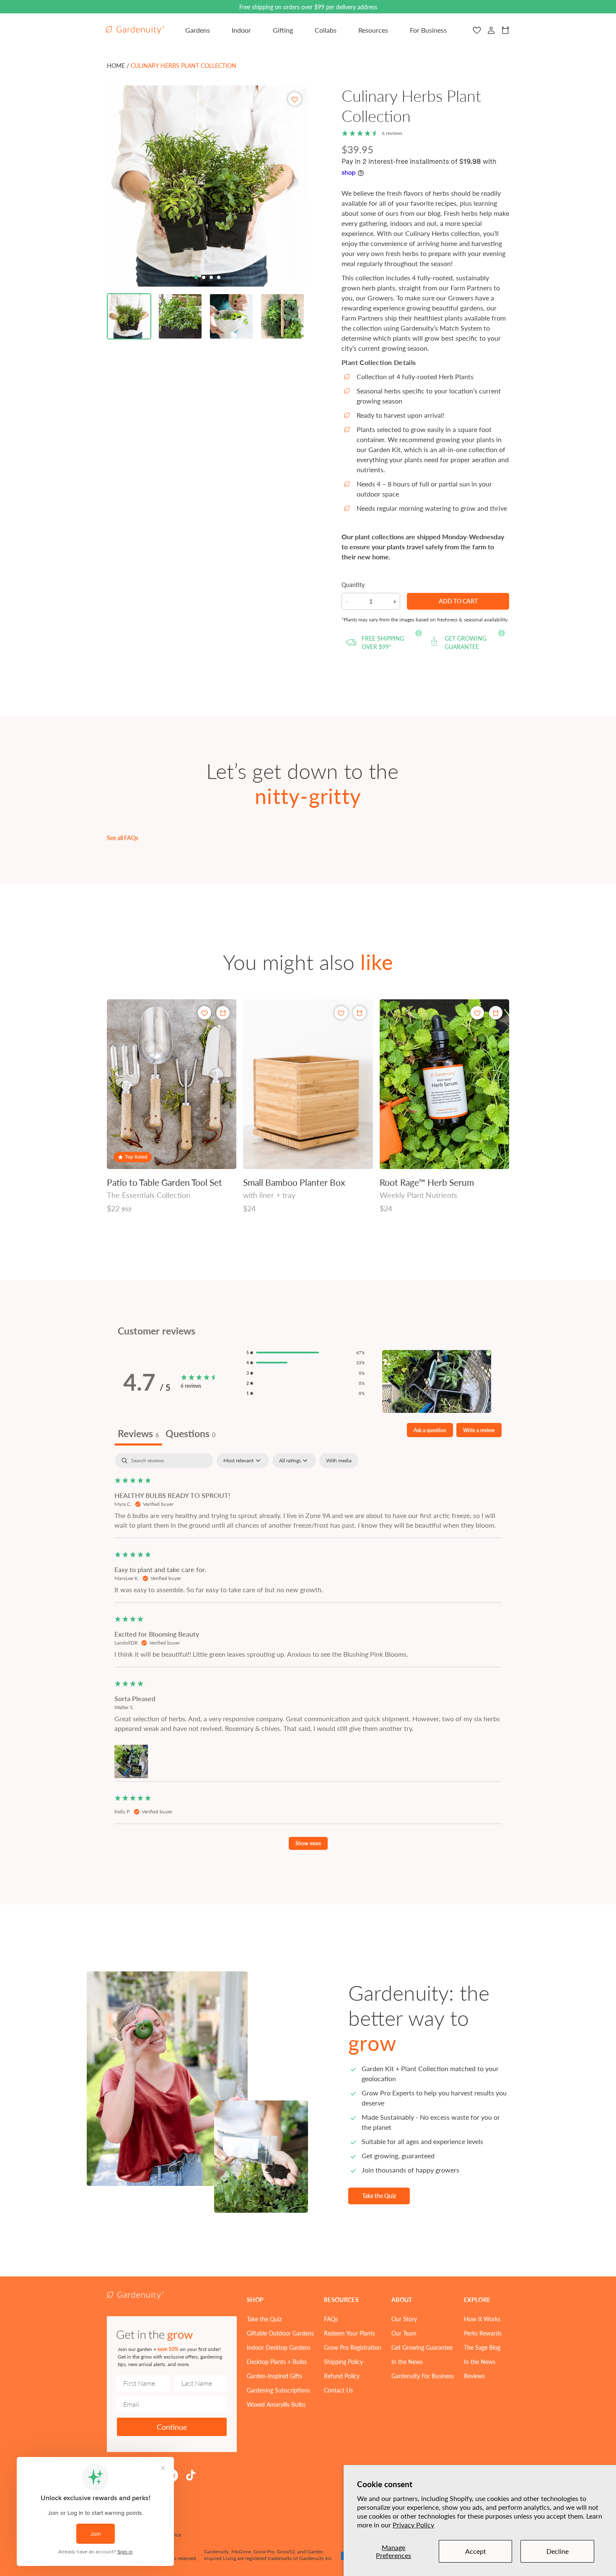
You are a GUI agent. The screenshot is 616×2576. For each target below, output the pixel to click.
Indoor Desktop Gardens (279, 2347)
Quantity (353, 585)
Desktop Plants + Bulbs (277, 2361)
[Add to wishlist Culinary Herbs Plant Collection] (295, 99)
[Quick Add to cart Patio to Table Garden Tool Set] (223, 1013)
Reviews (474, 2376)
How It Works (482, 2319)
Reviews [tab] (138, 1433)
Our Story (404, 2319)
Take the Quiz (379, 2196)
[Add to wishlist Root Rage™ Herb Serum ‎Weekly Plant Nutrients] (477, 1013)
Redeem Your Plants (349, 2333)
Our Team (404, 2333)
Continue (172, 2427)
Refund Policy (342, 2376)
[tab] (196, 277)
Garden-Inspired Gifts (274, 2376)
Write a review (479, 1430)
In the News (407, 2361)
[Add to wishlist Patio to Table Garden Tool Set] (204, 1013)
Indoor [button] (241, 30)
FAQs (331, 2319)
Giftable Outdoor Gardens (280, 2333)
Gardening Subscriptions (278, 2390)
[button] (129, 316)
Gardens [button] (198, 30)
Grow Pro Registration (353, 2347)
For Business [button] (428, 30)
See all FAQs (123, 838)
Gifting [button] (283, 30)
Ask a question (430, 1430)
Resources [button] (373, 30)
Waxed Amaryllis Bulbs (276, 2404)
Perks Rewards (483, 2333)
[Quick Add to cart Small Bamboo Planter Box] (360, 1013)
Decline (558, 2551)
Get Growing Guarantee (422, 2347)
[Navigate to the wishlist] (477, 30)
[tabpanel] (308, 1655)
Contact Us (338, 2390)
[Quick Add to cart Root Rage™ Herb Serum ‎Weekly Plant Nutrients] (496, 1013)
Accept (476, 2551)
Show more (308, 1843)
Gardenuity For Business (423, 2376)
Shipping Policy (343, 2361)
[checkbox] (339, 1461)
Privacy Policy (413, 2525)
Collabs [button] (326, 30)
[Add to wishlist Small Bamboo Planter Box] (341, 1013)
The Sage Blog (482, 2347)
